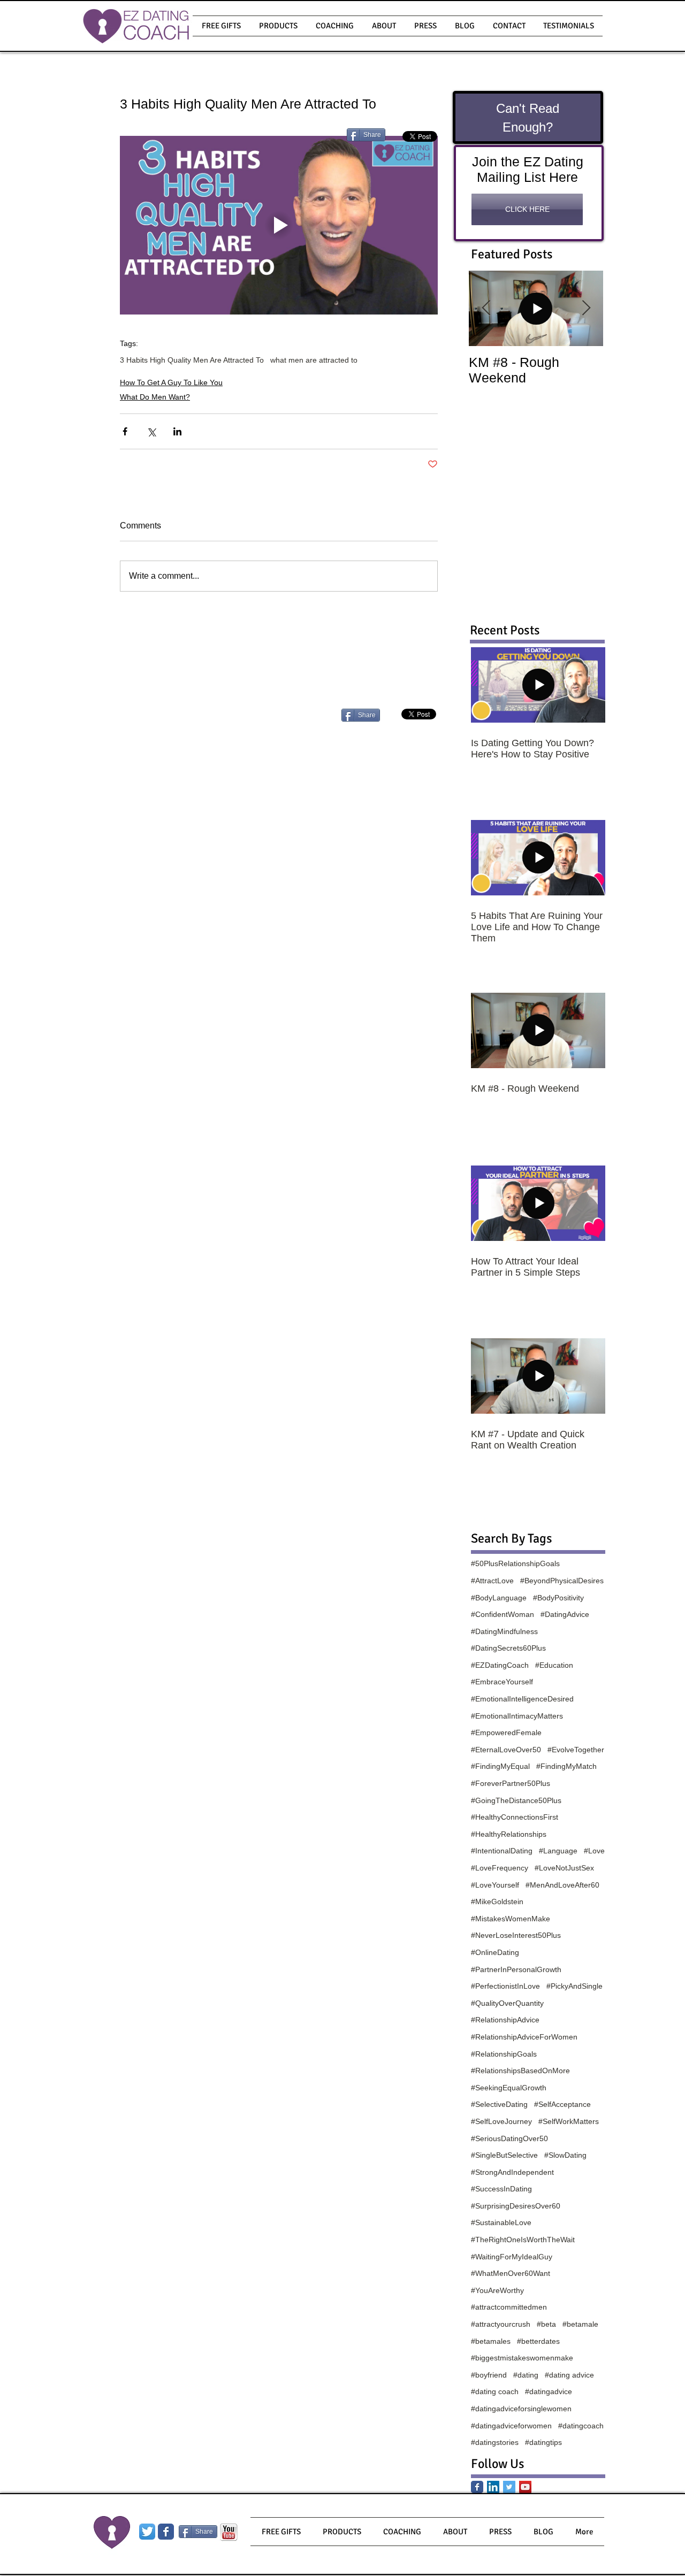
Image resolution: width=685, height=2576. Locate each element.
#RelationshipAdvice (505, 2020)
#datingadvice (549, 2391)
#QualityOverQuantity (507, 2003)
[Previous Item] (486, 308)
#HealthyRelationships (509, 1834)
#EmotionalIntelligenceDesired (522, 1699)
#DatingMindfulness (504, 1631)
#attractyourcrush (501, 2324)
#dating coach (495, 2391)
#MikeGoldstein (497, 1902)
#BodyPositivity (558, 1598)
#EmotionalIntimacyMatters (517, 1716)
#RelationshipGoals (504, 2054)
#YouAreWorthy (497, 2290)
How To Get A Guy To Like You (171, 382)
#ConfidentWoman (503, 1614)
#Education (554, 1665)
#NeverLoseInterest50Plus (516, 1935)
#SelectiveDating (499, 2104)
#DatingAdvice (565, 1614)
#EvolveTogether (576, 1750)
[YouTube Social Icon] (525, 2487)
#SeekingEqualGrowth (509, 2088)
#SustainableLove (501, 2222)
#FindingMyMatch (566, 1766)
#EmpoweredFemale (506, 1732)
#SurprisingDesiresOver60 (516, 2206)
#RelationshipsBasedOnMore (520, 2071)
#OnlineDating (495, 1952)
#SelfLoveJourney (501, 2121)
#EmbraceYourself (502, 1682)
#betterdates (538, 2341)
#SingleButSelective (504, 2155)
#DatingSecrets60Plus (508, 1648)
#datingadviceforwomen (511, 2426)
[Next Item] (586, 308)
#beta (546, 2324)
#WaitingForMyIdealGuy (512, 2257)
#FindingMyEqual (500, 1766)
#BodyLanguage (499, 1598)
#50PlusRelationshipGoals (515, 1563)
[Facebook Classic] (477, 2487)
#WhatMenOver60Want (511, 2273)
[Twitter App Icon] (147, 2532)
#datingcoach (581, 2426)
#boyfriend (489, 2375)
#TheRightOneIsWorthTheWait (523, 2240)
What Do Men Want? (155, 397)
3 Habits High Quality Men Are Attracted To (192, 360)
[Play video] (279, 225)
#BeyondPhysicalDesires (562, 1581)
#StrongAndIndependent (512, 2172)
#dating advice (569, 2375)
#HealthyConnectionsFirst (515, 1817)
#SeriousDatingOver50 (509, 2138)
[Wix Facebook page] (166, 2532)
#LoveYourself (495, 1885)
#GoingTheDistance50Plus (516, 1800)
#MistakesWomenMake (511, 1919)
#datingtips (543, 2442)
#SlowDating (565, 2155)
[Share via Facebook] (125, 431)
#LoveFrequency (500, 1868)
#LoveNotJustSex (564, 1868)
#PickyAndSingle (574, 1986)
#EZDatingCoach (500, 1665)
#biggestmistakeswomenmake (522, 2358)
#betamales (491, 2341)
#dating (526, 2375)
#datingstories (495, 2442)
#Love (594, 1851)
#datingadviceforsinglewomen (521, 2409)
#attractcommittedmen (509, 2307)
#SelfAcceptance (562, 2104)
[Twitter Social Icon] (509, 2487)
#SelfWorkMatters (569, 2121)
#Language (558, 1851)
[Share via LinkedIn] (177, 431)
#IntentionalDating (502, 1851)
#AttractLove (492, 1581)
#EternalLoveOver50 (506, 1750)
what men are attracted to (314, 360)
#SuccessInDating (501, 2189)
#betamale (580, 2324)
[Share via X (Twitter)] (151, 431)
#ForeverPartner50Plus (511, 1783)
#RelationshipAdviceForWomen (524, 2037)
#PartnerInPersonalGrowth (516, 1969)
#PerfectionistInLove (505, 1986)
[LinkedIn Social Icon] (493, 2487)
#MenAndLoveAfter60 (562, 1885)
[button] (278, 26)
